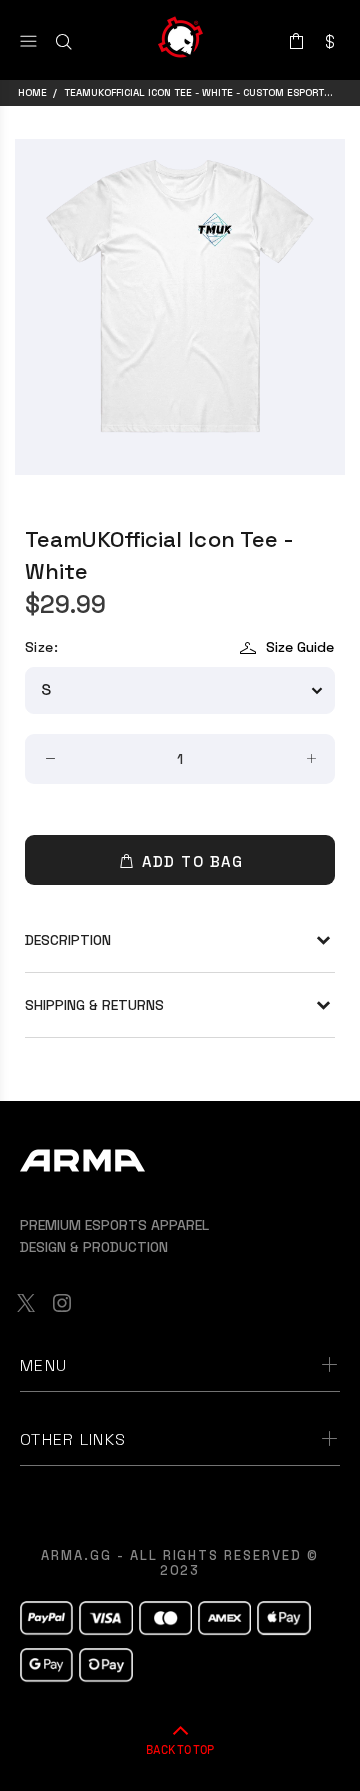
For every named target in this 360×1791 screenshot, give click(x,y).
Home (32, 92)
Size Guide (300, 647)
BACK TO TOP (180, 1749)
